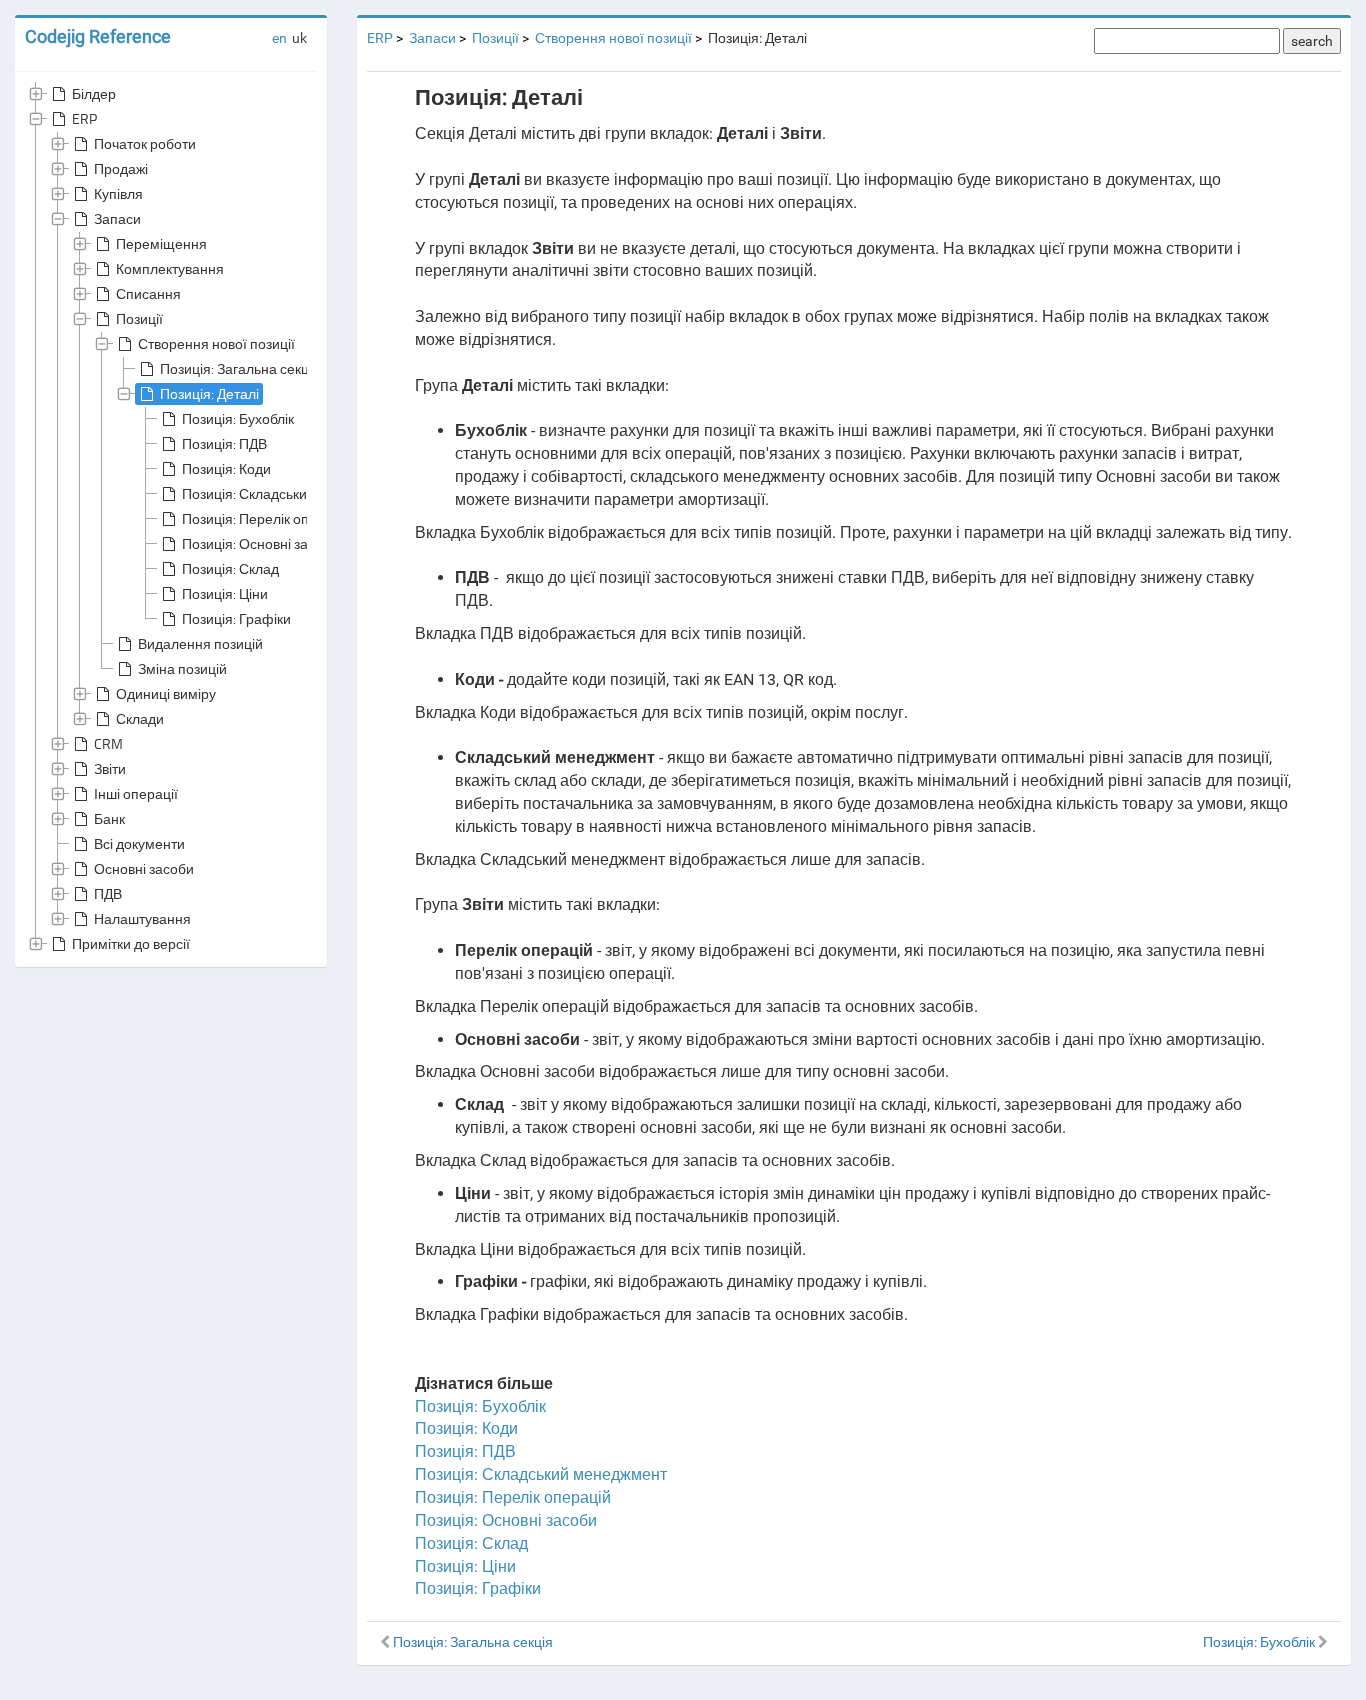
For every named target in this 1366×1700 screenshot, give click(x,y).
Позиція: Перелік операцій (267, 518)
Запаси (117, 218)
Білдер (94, 93)
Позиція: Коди (226, 468)
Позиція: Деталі (209, 393)
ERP (84, 118)
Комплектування (170, 268)
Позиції (139, 318)
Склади (140, 718)
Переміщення (161, 243)
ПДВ (108, 893)
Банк (109, 818)
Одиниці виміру (166, 693)
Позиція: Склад (230, 568)
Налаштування (142, 918)
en (279, 38)
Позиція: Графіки (236, 618)
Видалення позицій (200, 643)
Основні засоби (144, 868)
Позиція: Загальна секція (240, 368)
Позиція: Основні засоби (260, 543)
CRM (108, 743)
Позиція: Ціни (225, 593)
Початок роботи (145, 143)
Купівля (118, 193)
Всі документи (139, 843)
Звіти (110, 768)
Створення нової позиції (216, 343)
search (1312, 41)
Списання (148, 293)
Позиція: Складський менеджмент (291, 493)
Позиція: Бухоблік (238, 418)
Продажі (121, 168)
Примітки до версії (131, 943)
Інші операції (136, 793)
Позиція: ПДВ (224, 443)
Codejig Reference (98, 36)
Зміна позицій (182, 668)
